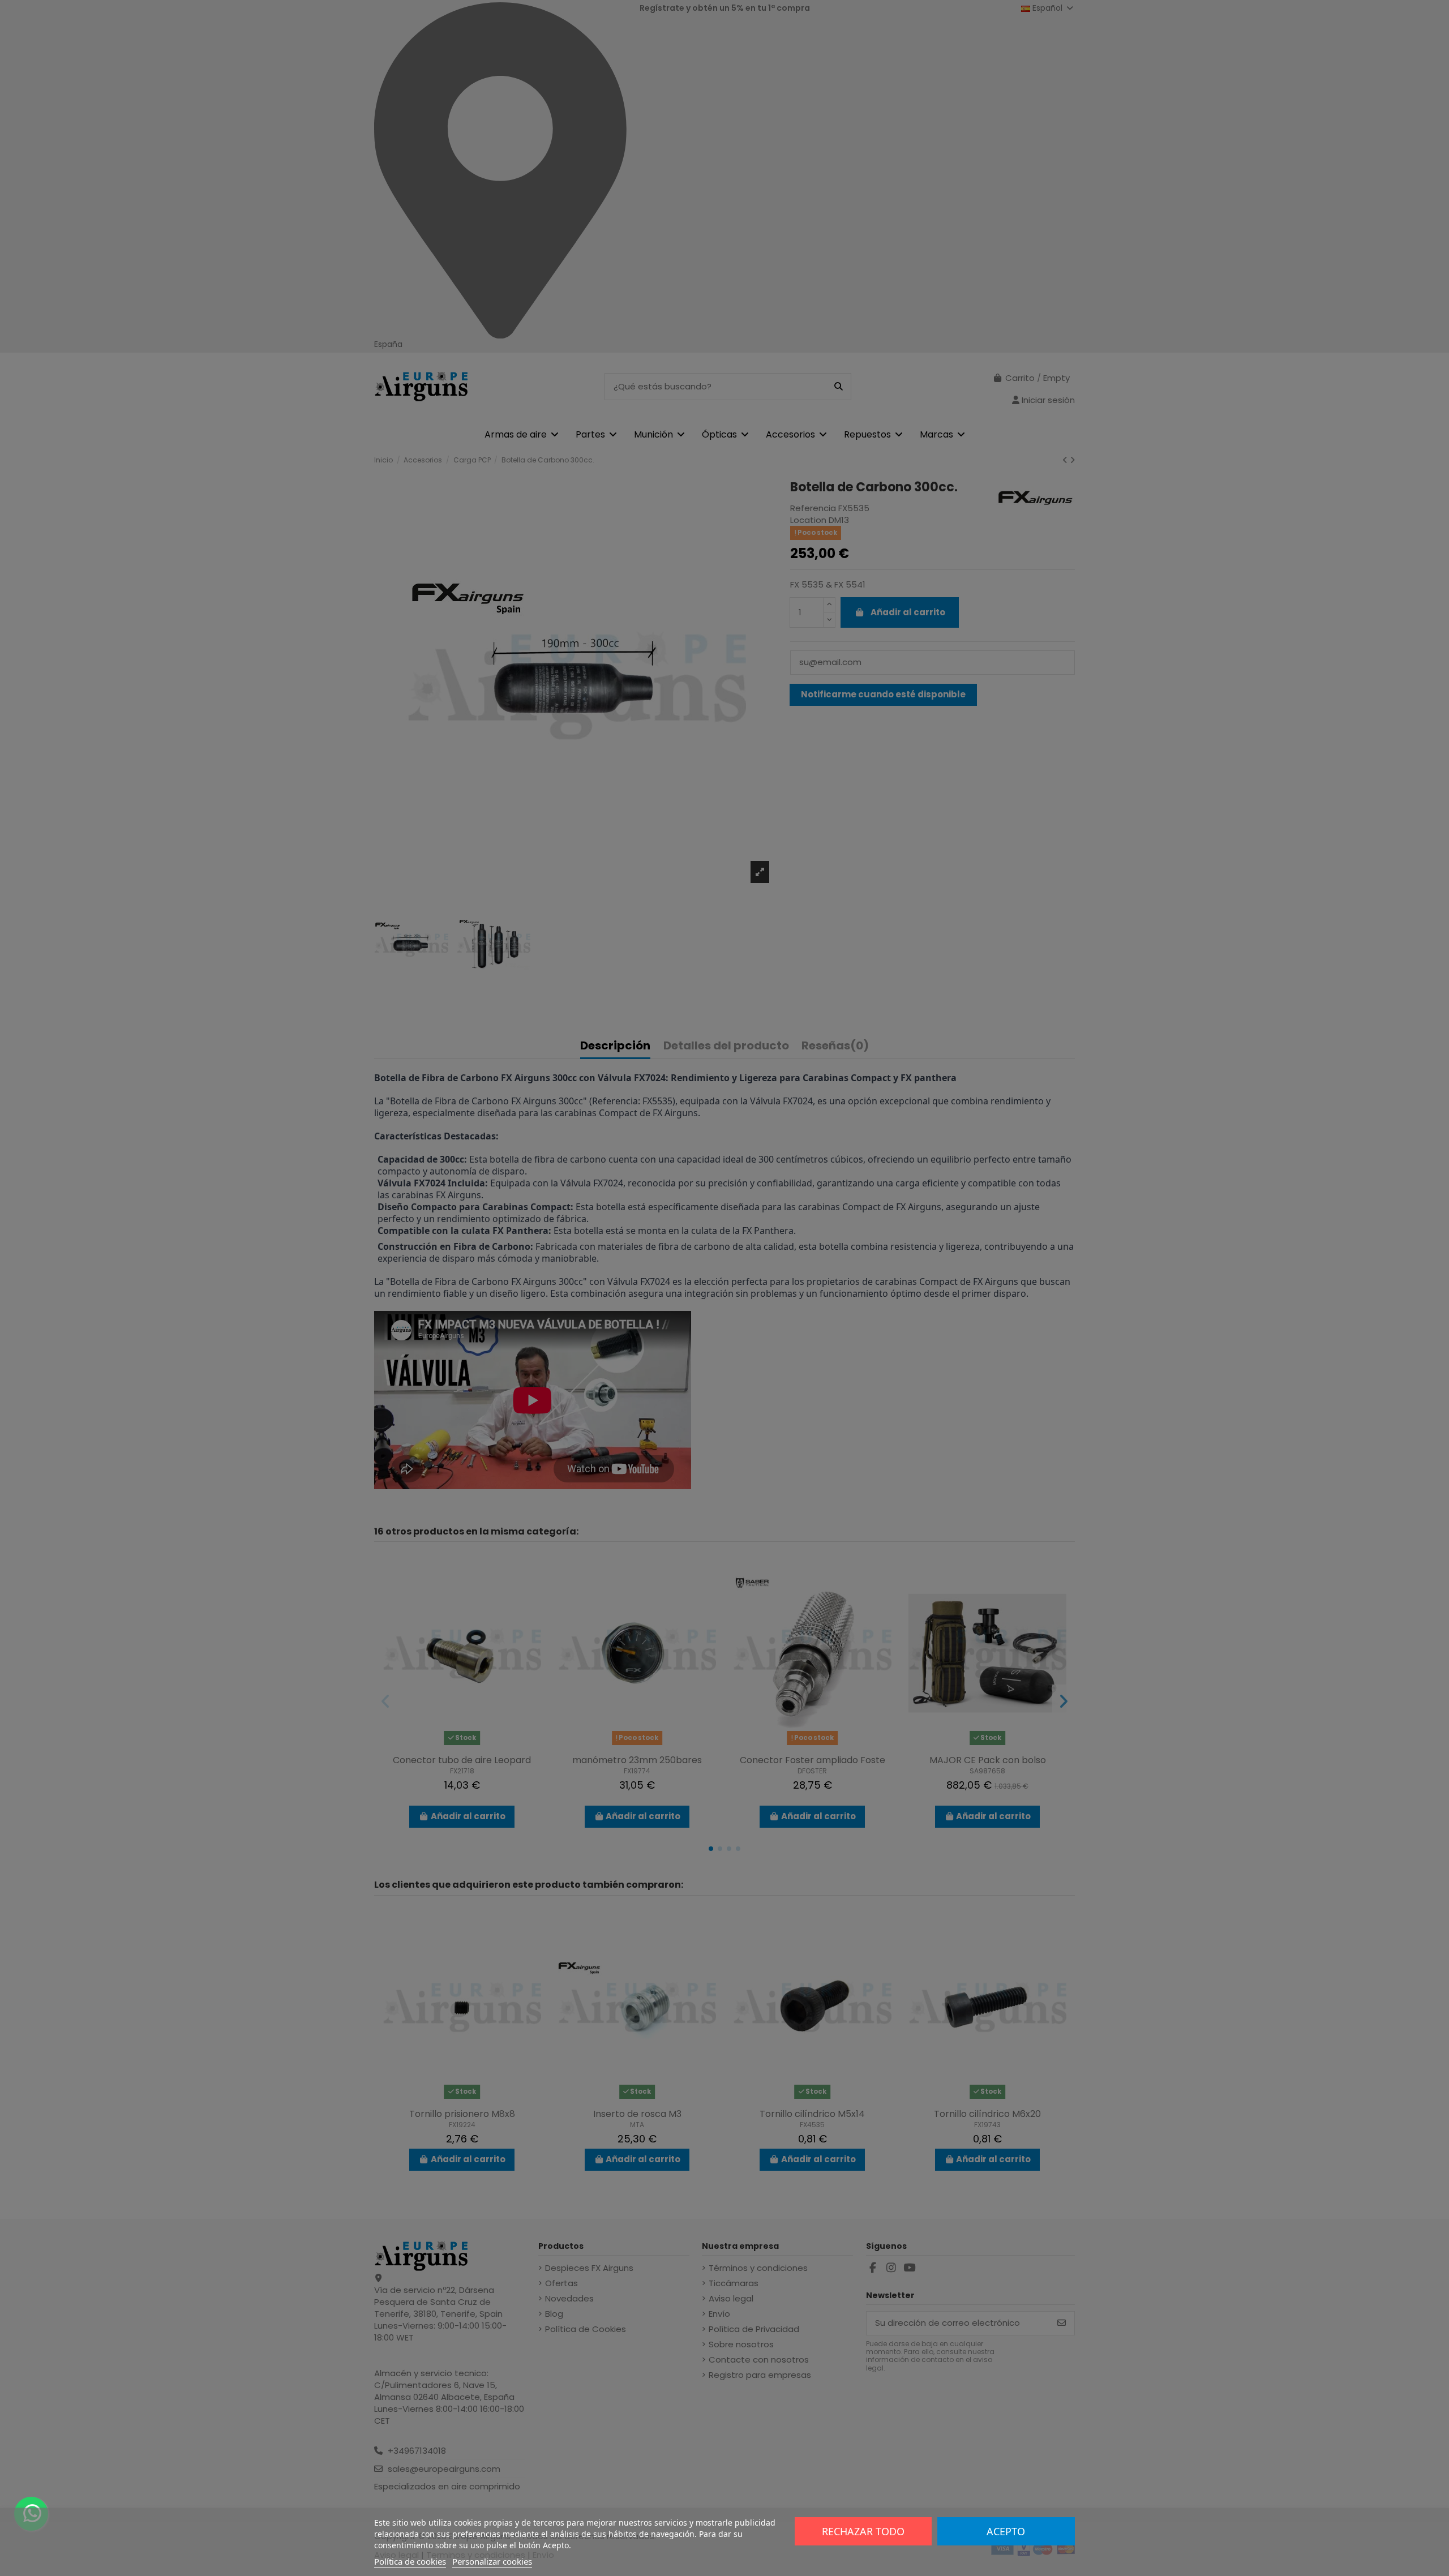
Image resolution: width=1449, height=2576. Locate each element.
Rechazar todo (863, 2531)
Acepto (1006, 2531)
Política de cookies (410, 2561)
